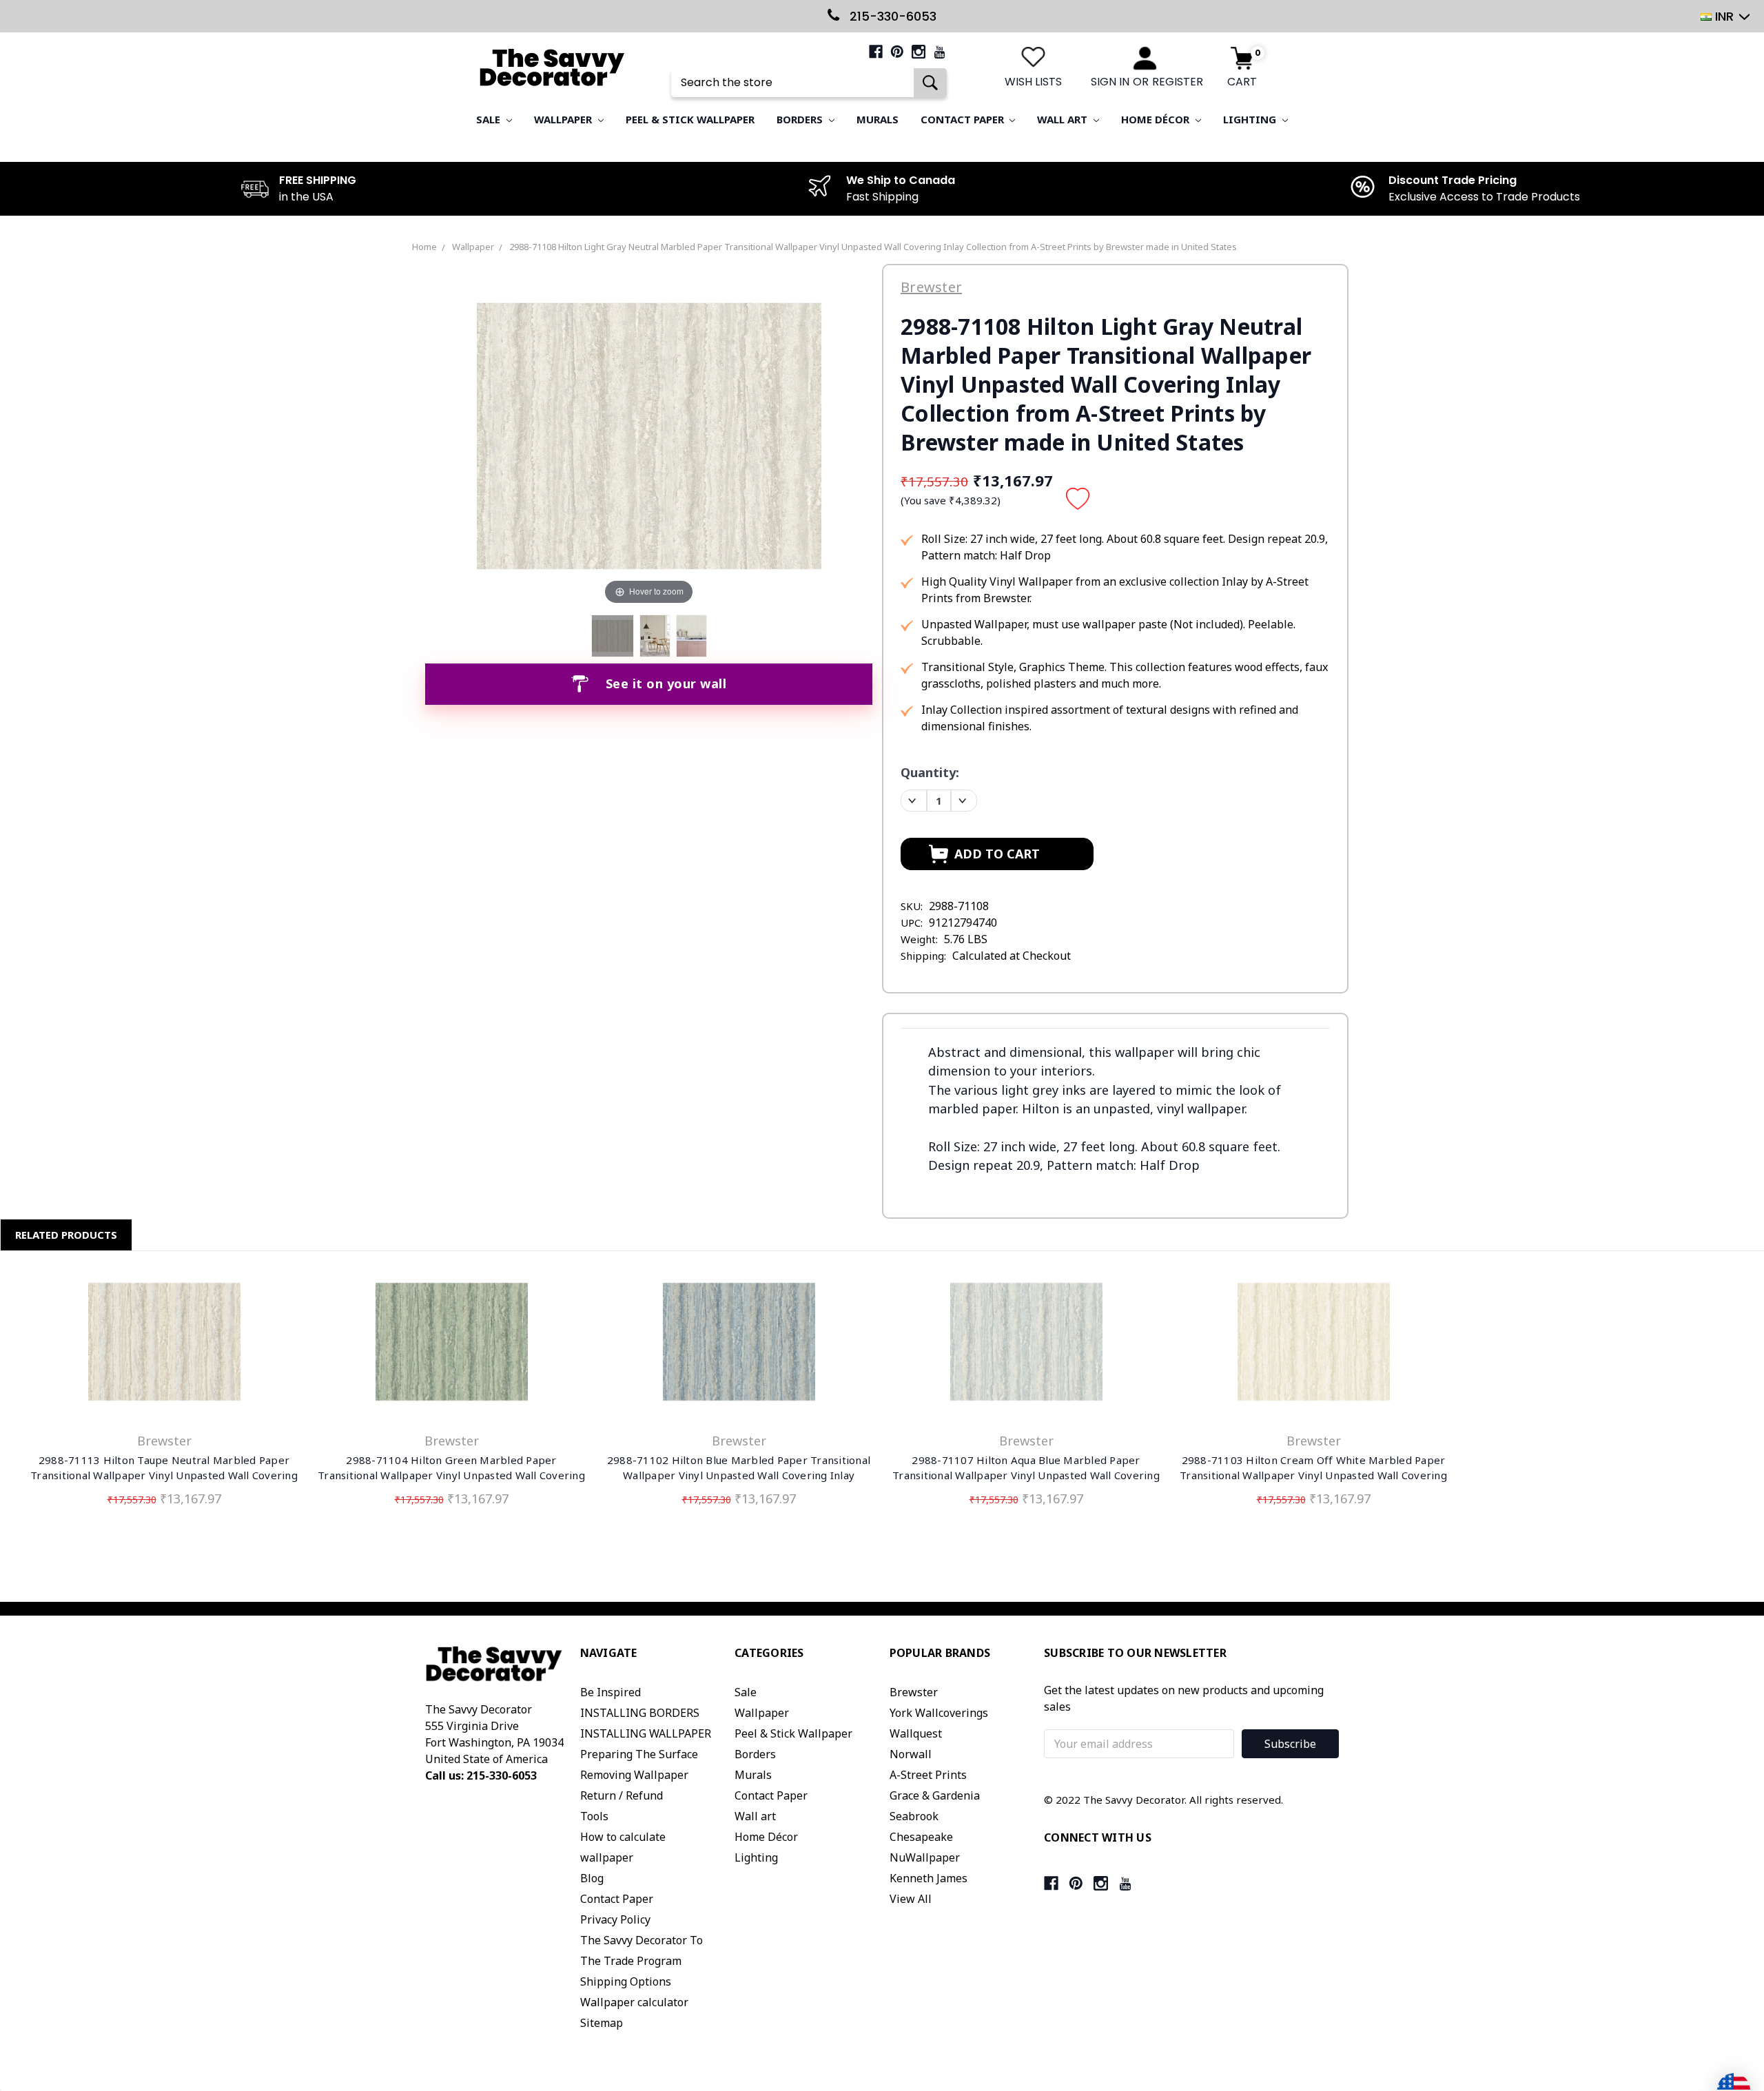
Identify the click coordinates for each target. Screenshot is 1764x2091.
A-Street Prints (928, 1775)
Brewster (914, 1692)
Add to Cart (164, 1345)
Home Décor (1157, 119)
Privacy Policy (615, 1919)
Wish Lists (1033, 82)
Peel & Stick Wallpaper (690, 119)
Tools (594, 1816)
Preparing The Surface (639, 1754)
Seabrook (914, 1816)
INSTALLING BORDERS (640, 1713)
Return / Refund (622, 1795)
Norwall (911, 1754)
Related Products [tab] (66, 1235)
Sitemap (602, 2023)
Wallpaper (564, 119)
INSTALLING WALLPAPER (646, 1733)
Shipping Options (626, 1981)
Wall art (1064, 119)
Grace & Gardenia (935, 1795)
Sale (490, 119)
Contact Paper (964, 119)
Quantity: (930, 772)
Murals (878, 119)
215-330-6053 (891, 16)
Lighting (1251, 119)
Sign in (1110, 82)
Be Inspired (611, 1692)
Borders (801, 119)
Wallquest (916, 1733)
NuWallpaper (925, 1857)
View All (911, 1899)
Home (424, 247)
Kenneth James (929, 1878)
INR (1724, 16)
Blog (592, 1878)
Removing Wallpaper (634, 1775)
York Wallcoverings (939, 1713)
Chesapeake (921, 1837)
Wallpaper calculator (634, 2002)
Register (1178, 82)
